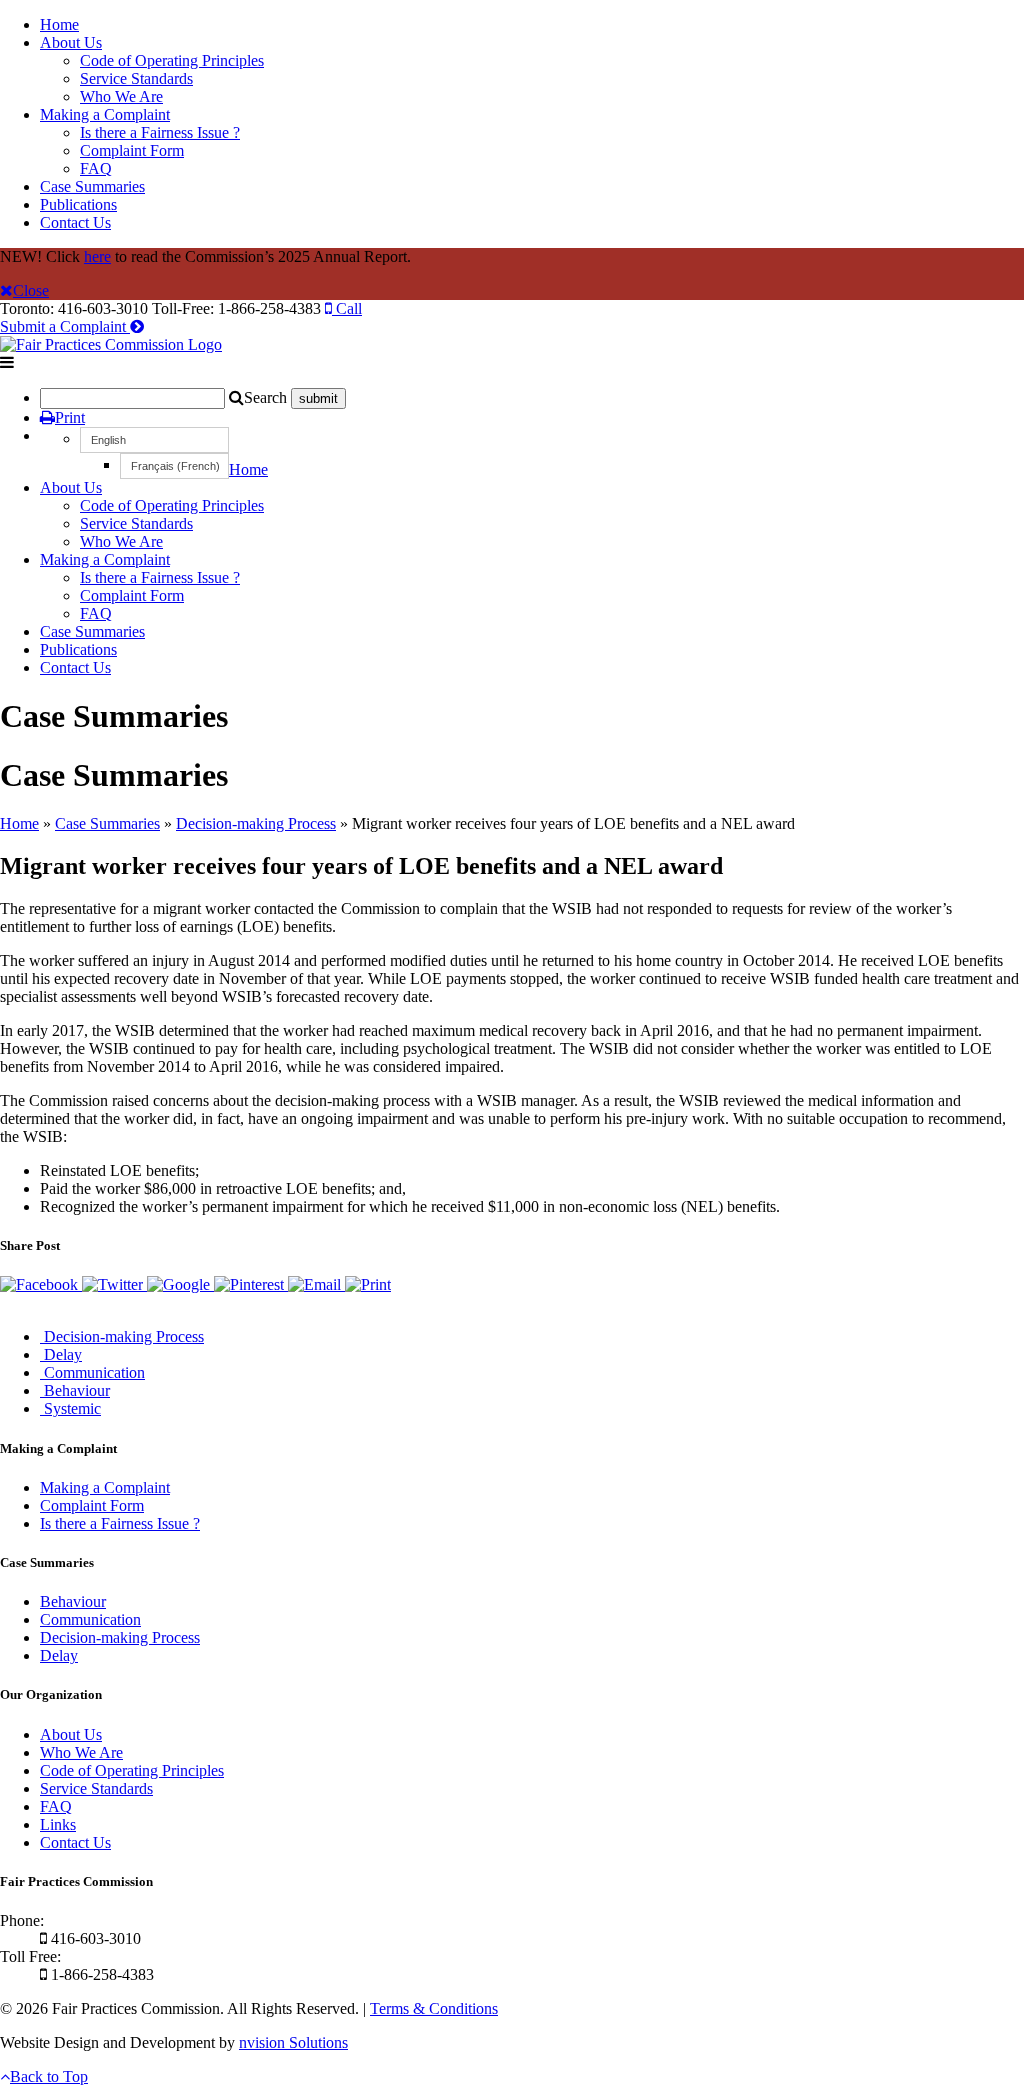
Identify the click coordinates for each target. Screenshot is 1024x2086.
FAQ (96, 168)
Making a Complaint (105, 114)
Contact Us (75, 222)
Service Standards (136, 78)
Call (347, 308)
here (97, 256)
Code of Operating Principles (172, 60)
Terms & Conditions (434, 2008)
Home (59, 24)
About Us (71, 42)
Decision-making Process (256, 823)
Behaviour (73, 1601)
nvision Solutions (293, 2042)
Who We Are (121, 96)
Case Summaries (92, 186)
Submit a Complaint (65, 326)
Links (58, 1824)
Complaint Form (132, 150)
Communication (90, 1619)
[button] (154, 440)
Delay (59, 1655)
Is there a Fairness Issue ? (160, 132)
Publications (78, 204)
